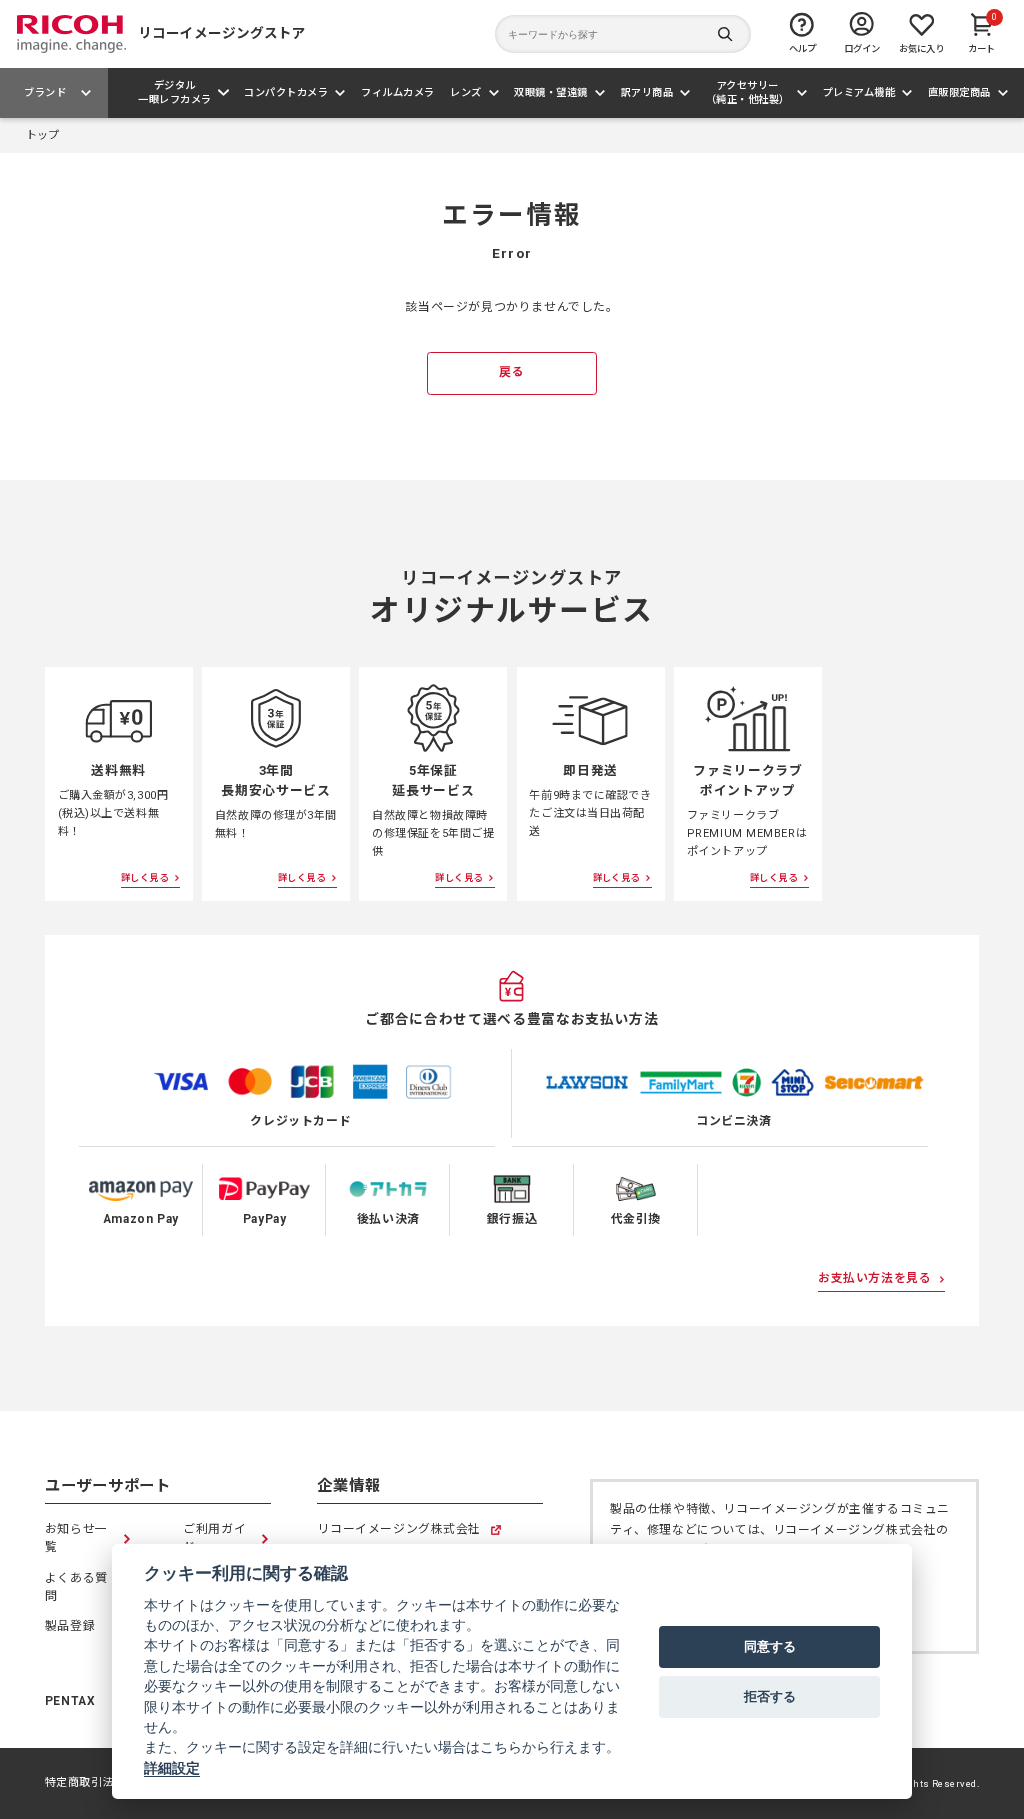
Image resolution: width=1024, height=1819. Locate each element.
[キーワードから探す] (623, 34)
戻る (511, 372)
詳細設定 (172, 1768)
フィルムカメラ (398, 92)
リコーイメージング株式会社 (399, 1530)
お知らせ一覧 (76, 1538)
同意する (770, 1646)
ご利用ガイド (214, 1538)
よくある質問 (76, 1587)
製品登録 (70, 1626)
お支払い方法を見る (874, 1278)
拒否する (770, 1696)
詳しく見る (144, 877)
